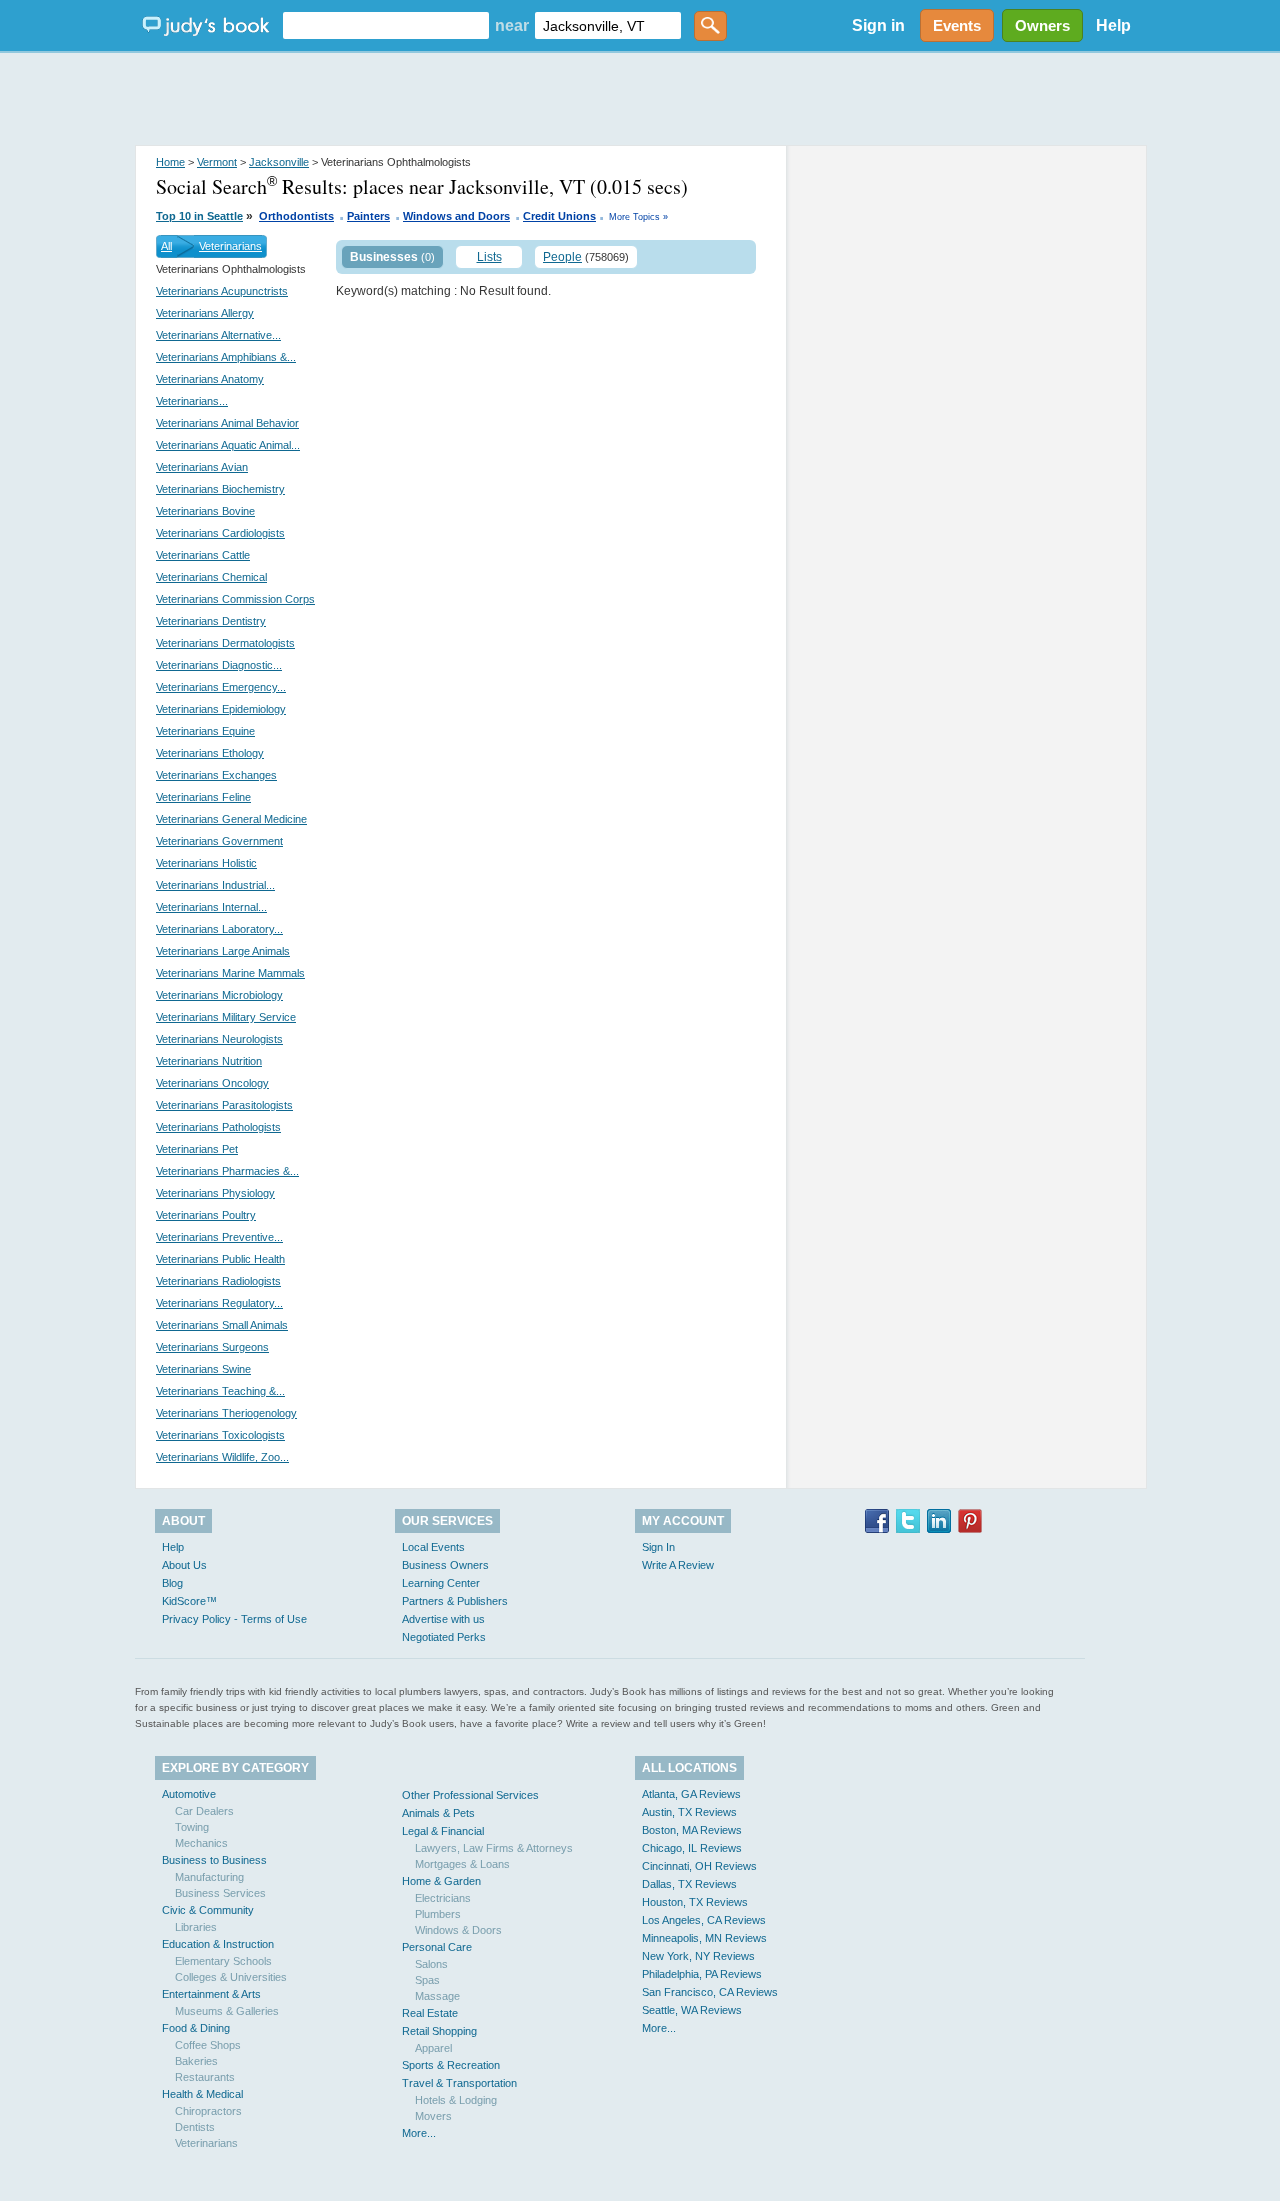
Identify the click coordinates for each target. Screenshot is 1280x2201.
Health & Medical (202, 2094)
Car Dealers (204, 1811)
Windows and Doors (456, 216)
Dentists (195, 2127)
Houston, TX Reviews (695, 1902)
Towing (192, 1827)
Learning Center (441, 1583)
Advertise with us (443, 1619)
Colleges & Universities (231, 1977)
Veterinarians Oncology (212, 1083)
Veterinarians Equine (205, 731)
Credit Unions (559, 216)
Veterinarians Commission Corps (235, 599)
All (166, 246)
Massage (437, 1996)
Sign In (658, 1547)
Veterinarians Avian (202, 467)
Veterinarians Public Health (220, 1259)
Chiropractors (208, 2111)
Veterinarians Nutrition (209, 1061)
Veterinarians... (192, 401)
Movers (433, 2116)
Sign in (878, 25)
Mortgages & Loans (462, 1864)
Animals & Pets (438, 1813)
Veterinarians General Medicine (231, 819)
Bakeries (196, 2061)
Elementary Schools (223, 1961)
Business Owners (445, 1565)
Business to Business (214, 1860)
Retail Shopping (439, 2031)
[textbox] (386, 25)
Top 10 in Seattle (199, 216)
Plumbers (438, 1914)
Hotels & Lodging (456, 2100)
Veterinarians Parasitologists (224, 1105)
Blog (172, 1583)
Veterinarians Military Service (226, 1017)
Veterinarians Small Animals (222, 1325)
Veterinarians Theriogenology (226, 1413)
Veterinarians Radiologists (218, 1281)
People (562, 257)
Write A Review (678, 1565)
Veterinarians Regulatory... (219, 1303)
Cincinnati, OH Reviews (699, 1866)
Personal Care (437, 1947)
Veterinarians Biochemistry (220, 489)
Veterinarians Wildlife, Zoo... (222, 1457)
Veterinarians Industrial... (215, 885)
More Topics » (638, 217)
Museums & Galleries (227, 2011)
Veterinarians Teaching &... (220, 1391)
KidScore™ (189, 1601)
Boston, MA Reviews (692, 1830)
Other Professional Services (470, 1795)
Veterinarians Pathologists (218, 1127)
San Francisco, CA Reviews (710, 1992)
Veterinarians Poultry (206, 1215)
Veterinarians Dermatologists (225, 643)
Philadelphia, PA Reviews (702, 1974)
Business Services (220, 1893)
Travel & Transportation (459, 2083)
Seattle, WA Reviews (692, 2010)
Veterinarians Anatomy (210, 379)
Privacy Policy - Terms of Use (234, 1619)
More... (419, 2133)
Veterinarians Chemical (211, 577)
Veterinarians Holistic (206, 863)
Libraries (196, 1927)
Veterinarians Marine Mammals (230, 973)
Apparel (433, 2048)
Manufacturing (209, 1877)
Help (1113, 25)
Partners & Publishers (455, 1601)
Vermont (217, 162)
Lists (489, 257)
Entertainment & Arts (211, 1994)
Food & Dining (196, 2028)
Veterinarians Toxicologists (220, 1435)
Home (170, 162)
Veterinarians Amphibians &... (226, 357)
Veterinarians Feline (203, 797)
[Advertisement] (640, 100)
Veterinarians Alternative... (218, 335)
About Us (184, 1565)
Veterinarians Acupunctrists (222, 291)
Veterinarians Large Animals (223, 951)
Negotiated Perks (444, 1637)
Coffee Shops (208, 2045)
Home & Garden (441, 1881)
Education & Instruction (218, 1944)
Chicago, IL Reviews (692, 1848)
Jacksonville (279, 162)
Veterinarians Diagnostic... (219, 665)
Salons (431, 1964)
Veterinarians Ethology (210, 753)
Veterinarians (230, 246)
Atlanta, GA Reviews (691, 1794)
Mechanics (201, 1843)
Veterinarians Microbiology (219, 995)
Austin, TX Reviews (689, 1812)
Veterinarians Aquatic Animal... (228, 445)
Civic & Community (208, 1910)
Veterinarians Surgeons (212, 1347)
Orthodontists (296, 216)
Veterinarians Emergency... (221, 687)
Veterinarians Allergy (205, 313)
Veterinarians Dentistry (211, 621)
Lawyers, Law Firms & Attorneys (494, 1848)
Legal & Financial (443, 1831)
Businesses (384, 257)
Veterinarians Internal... (211, 907)
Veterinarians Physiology (215, 1193)
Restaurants (205, 2077)
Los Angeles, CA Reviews (704, 1920)
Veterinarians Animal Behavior (227, 423)
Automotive (189, 1794)
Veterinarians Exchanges (216, 775)
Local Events (433, 1547)
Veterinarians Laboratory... (219, 929)
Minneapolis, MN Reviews (704, 1938)
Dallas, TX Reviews (689, 1884)
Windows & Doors (458, 1930)
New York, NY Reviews (698, 1956)
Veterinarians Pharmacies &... (227, 1171)
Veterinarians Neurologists (219, 1039)
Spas (427, 1980)
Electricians (443, 1898)
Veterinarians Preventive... (219, 1237)
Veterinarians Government (219, 841)
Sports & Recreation (451, 2065)
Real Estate (430, 2013)
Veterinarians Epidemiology (221, 709)
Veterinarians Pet (197, 1149)
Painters (368, 216)
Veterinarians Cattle (203, 555)
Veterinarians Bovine (205, 511)
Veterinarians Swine (203, 1369)
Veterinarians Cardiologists (220, 533)
